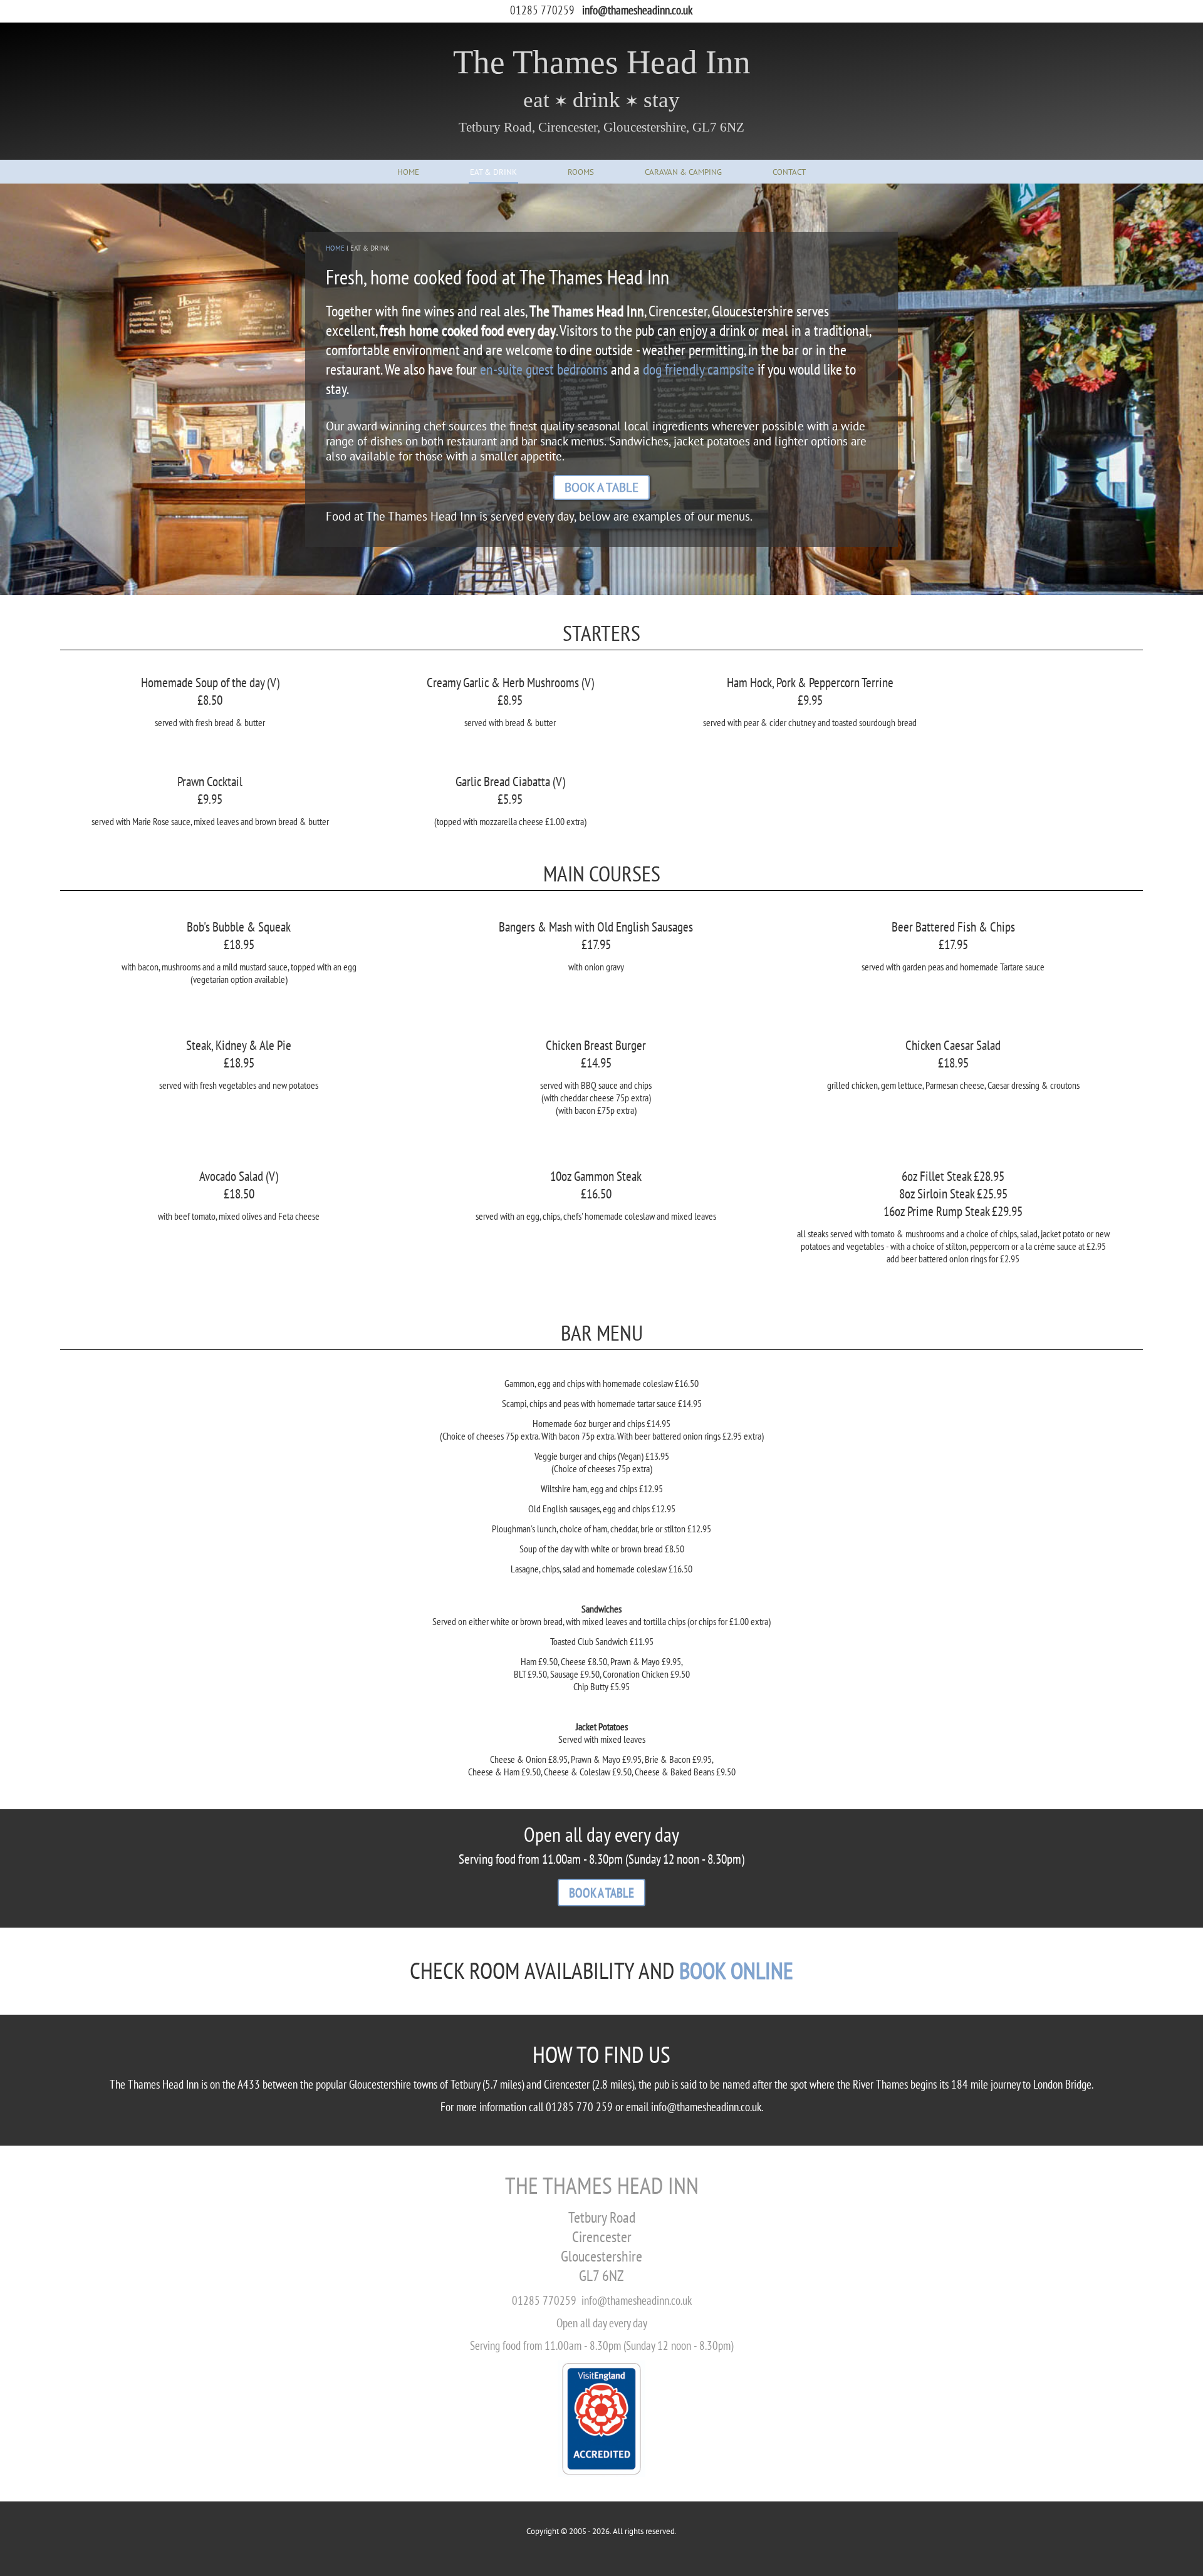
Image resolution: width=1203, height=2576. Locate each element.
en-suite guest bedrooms (544, 369)
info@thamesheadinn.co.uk (637, 10)
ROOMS (581, 172)
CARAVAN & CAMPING (683, 172)
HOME (408, 172)
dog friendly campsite (699, 369)
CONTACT (789, 172)
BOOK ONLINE (736, 1970)
